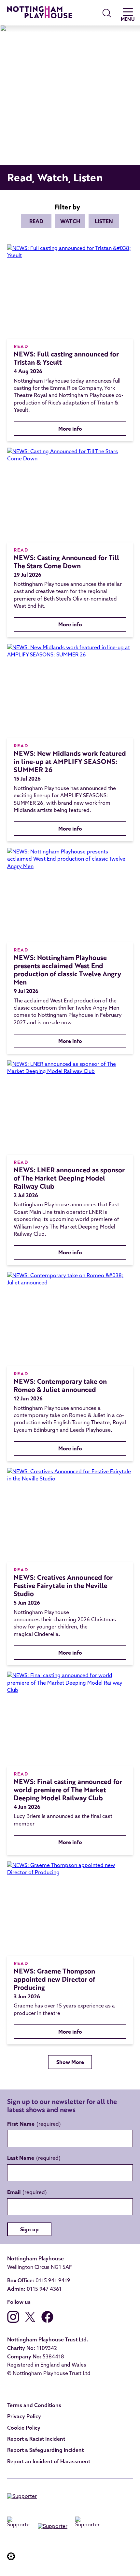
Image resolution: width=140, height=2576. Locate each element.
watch (70, 221)
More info (70, 429)
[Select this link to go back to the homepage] (40, 13)
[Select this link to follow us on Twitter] (30, 2321)
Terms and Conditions (34, 2405)
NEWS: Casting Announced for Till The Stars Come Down (66, 562)
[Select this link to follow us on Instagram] (13, 2321)
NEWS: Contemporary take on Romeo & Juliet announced (60, 1385)
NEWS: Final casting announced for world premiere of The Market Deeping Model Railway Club (68, 1790)
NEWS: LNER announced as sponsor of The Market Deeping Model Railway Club (69, 1178)
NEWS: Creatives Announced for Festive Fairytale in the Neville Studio (63, 1585)
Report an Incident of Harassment (49, 2461)
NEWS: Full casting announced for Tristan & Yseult (66, 358)
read (36, 221)
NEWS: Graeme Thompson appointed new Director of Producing (54, 1979)
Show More (70, 2062)
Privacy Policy (24, 2416)
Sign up (29, 2229)
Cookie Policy (24, 2428)
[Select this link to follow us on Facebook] (47, 2321)
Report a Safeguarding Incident (45, 2450)
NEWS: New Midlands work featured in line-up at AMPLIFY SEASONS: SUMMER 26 (70, 761)
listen (104, 221)
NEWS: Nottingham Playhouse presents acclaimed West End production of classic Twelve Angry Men (67, 970)
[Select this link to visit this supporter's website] (22, 2497)
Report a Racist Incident (36, 2439)
